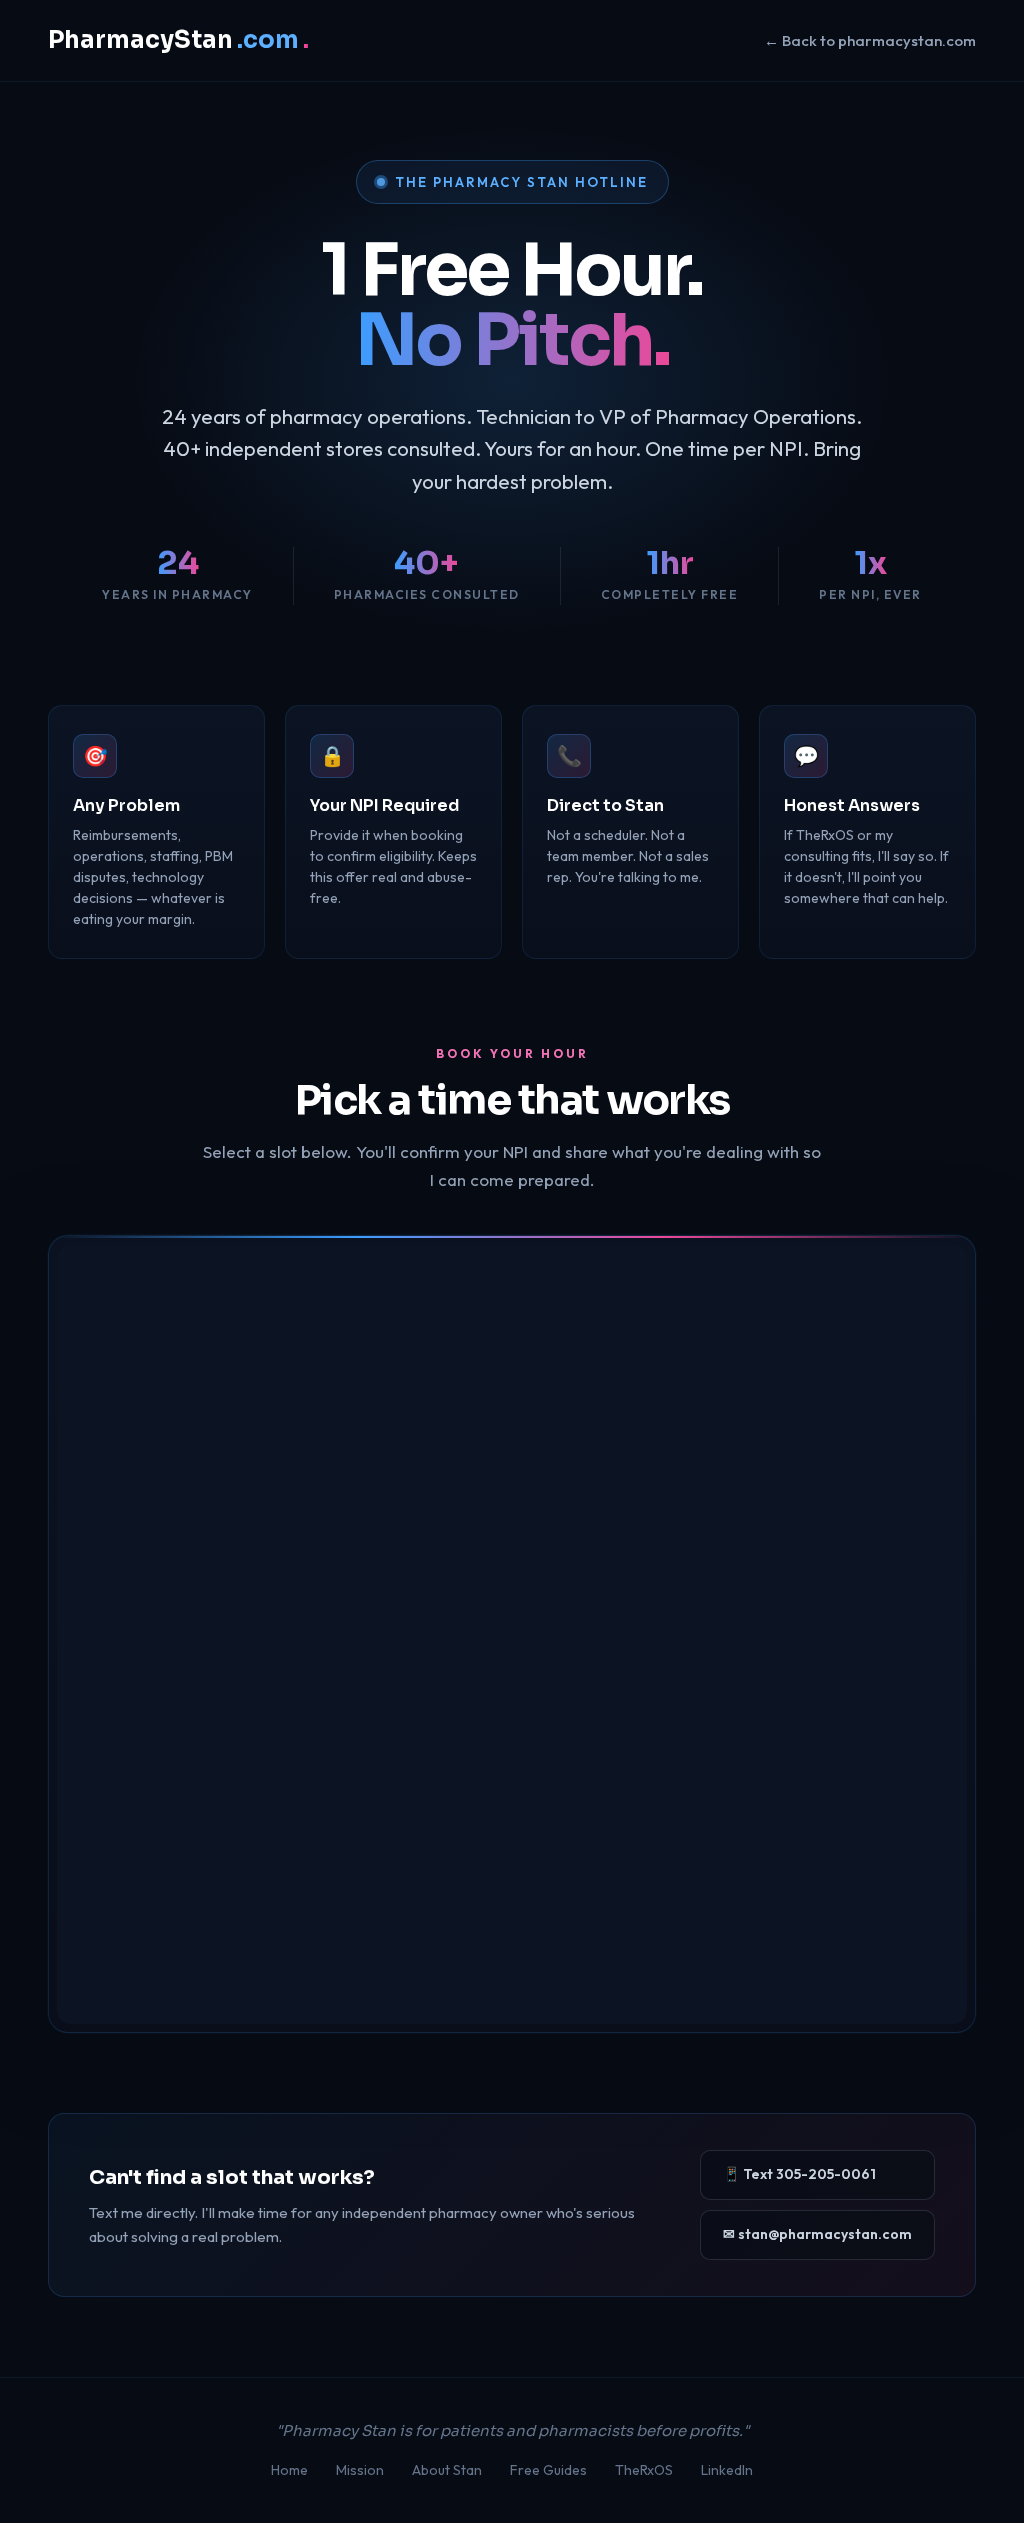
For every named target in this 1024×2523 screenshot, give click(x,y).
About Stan (447, 2470)
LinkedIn (727, 2470)
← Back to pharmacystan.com (870, 40)
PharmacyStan (178, 40)
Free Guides (548, 2470)
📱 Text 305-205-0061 (799, 2174)
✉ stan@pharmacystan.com (817, 2234)
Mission (360, 2470)
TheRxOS (644, 2470)
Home (289, 2470)
